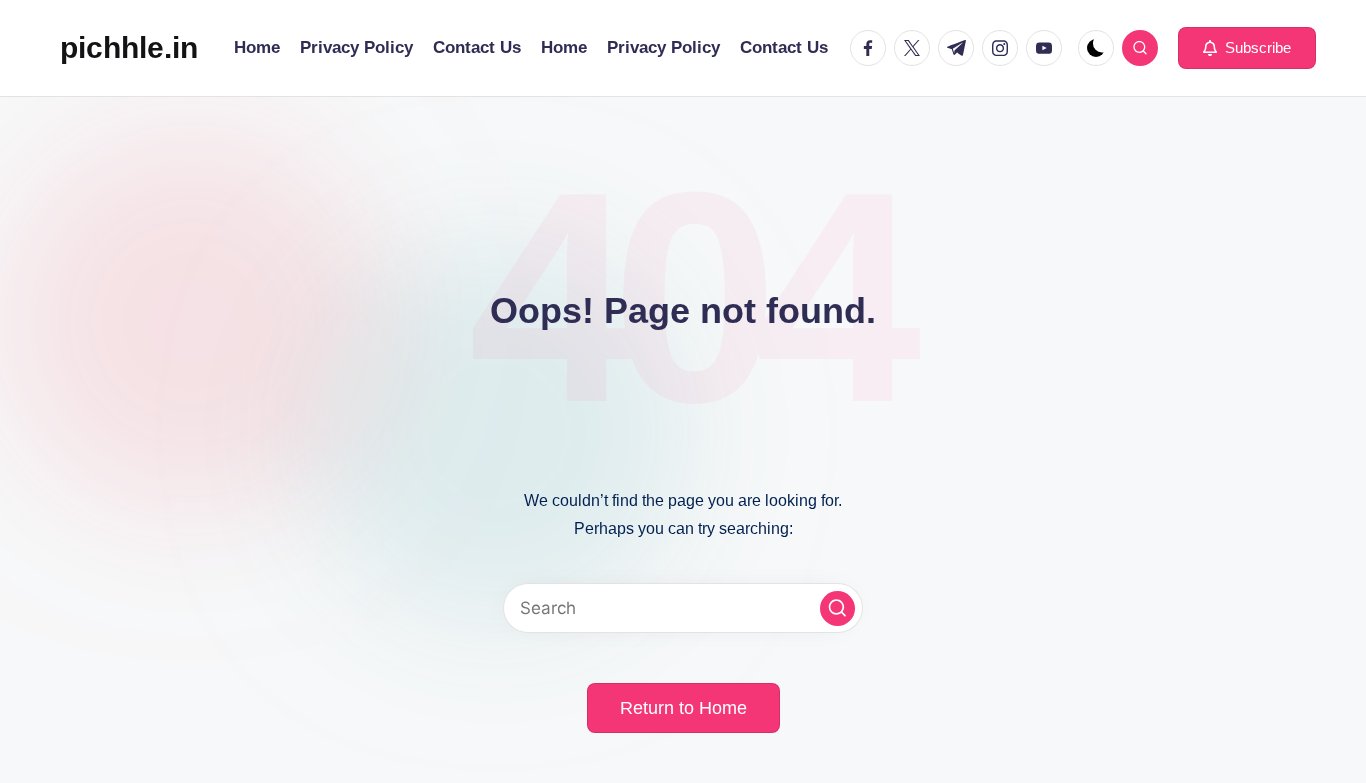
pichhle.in (129, 47)
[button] (1247, 48)
